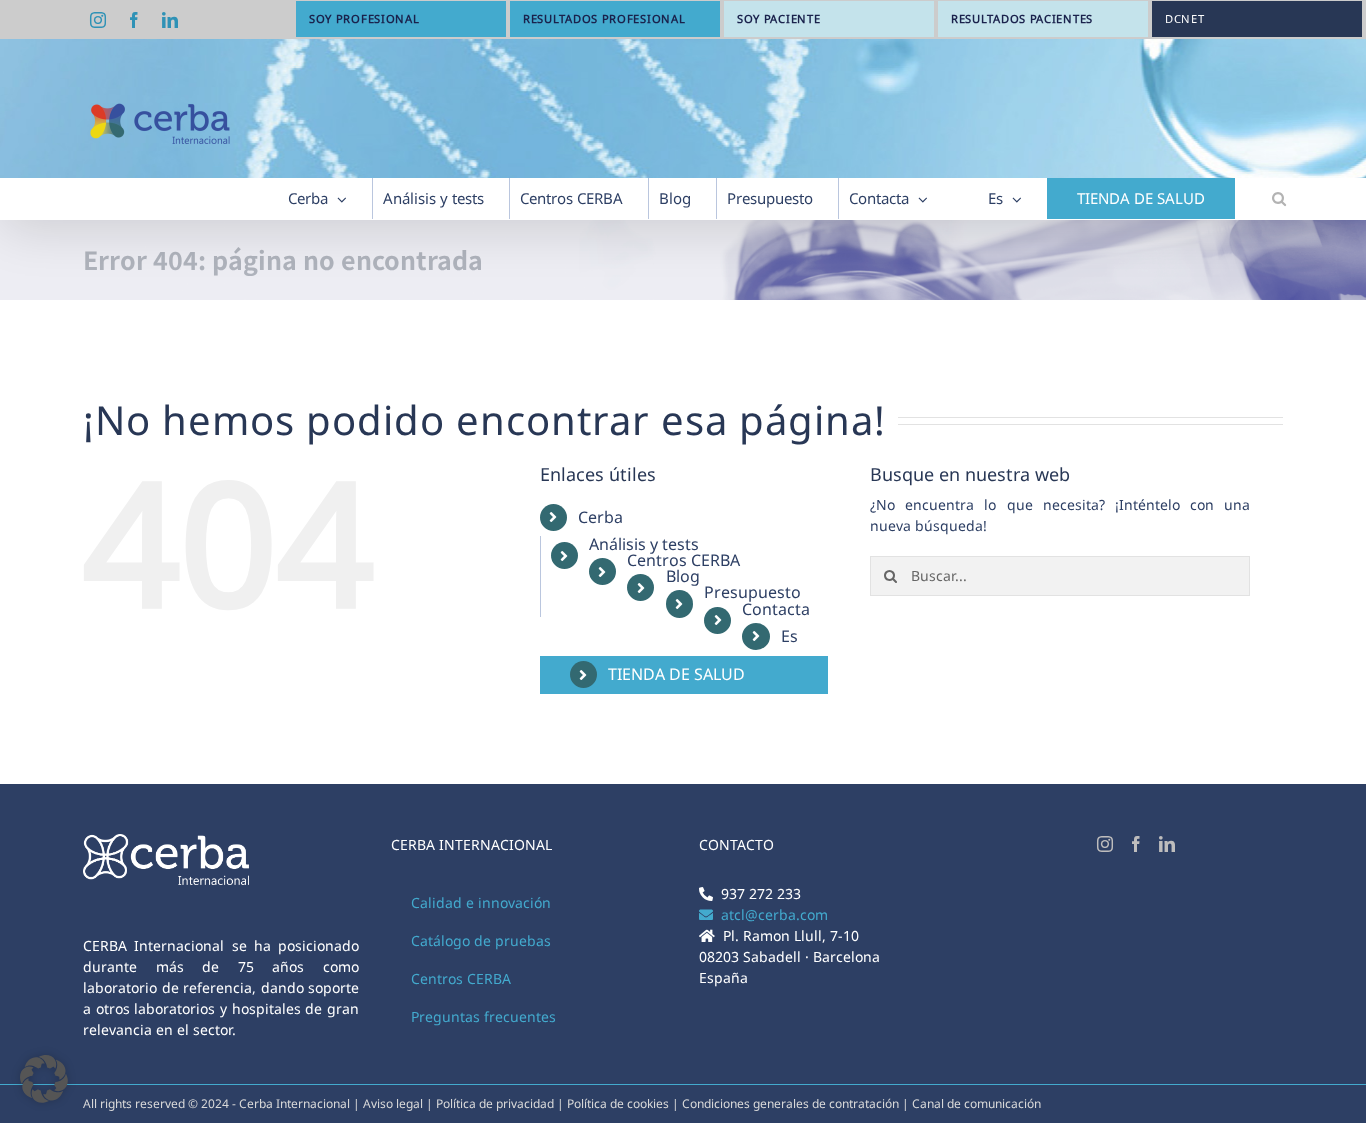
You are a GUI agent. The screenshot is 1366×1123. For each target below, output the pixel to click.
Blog (683, 576)
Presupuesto (752, 592)
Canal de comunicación (976, 1103)
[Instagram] (1105, 844)
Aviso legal (393, 1103)
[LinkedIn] (1167, 844)
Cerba (600, 517)
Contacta (776, 609)
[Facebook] (1136, 844)
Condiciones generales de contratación (790, 1103)
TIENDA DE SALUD (676, 674)
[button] (1279, 198)
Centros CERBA (683, 560)
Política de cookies (619, 1103)
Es (789, 636)
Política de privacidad (496, 1103)
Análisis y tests (644, 544)
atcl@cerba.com (770, 914)
